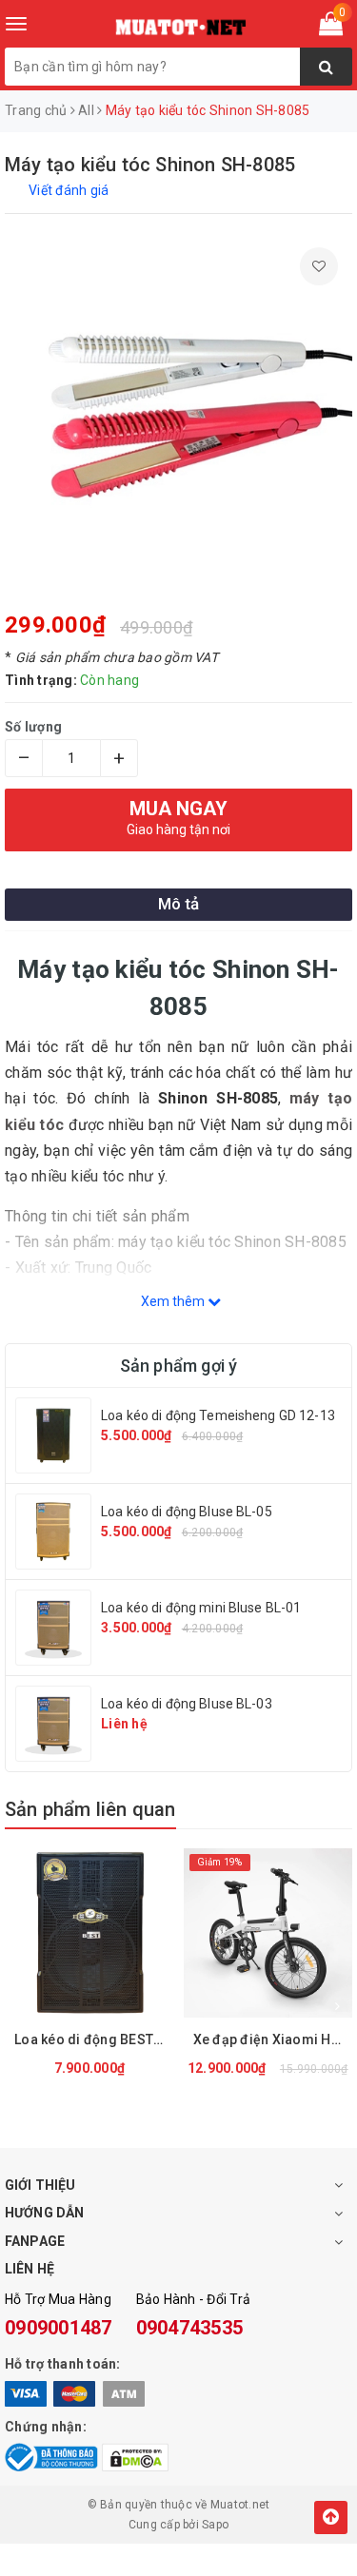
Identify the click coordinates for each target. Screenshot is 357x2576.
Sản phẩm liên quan (90, 1809)
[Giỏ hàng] (331, 28)
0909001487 (59, 2328)
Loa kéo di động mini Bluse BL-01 (201, 1608)
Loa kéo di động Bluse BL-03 (187, 1704)
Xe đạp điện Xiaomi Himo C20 (273, 2039)
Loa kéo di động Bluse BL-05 (187, 1512)
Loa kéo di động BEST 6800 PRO (94, 2039)
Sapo (215, 2525)
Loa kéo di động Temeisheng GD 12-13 (218, 1415)
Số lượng (33, 727)
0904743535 (190, 2328)
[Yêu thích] (319, 266)
